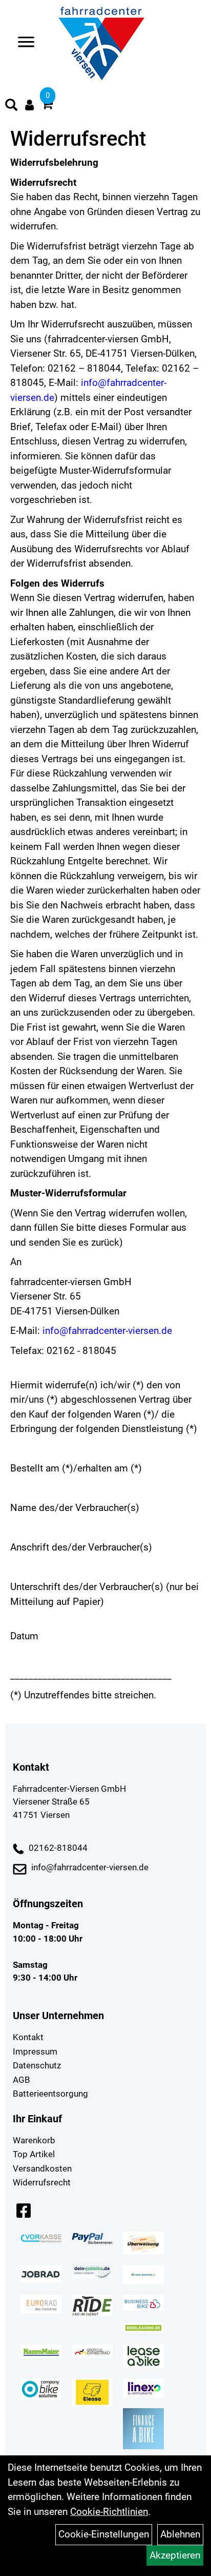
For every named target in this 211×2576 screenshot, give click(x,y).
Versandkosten (42, 2168)
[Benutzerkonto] (29, 105)
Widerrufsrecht (42, 2182)
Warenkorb (34, 2140)
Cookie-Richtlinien (109, 2512)
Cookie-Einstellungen (104, 2534)
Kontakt (28, 2037)
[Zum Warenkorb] (47, 105)
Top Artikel (34, 2154)
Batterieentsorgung (50, 2094)
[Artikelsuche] (11, 106)
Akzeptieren (175, 2555)
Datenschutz (37, 2065)
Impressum (35, 2051)
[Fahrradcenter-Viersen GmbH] (101, 44)
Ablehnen (180, 2534)
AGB (22, 2080)
